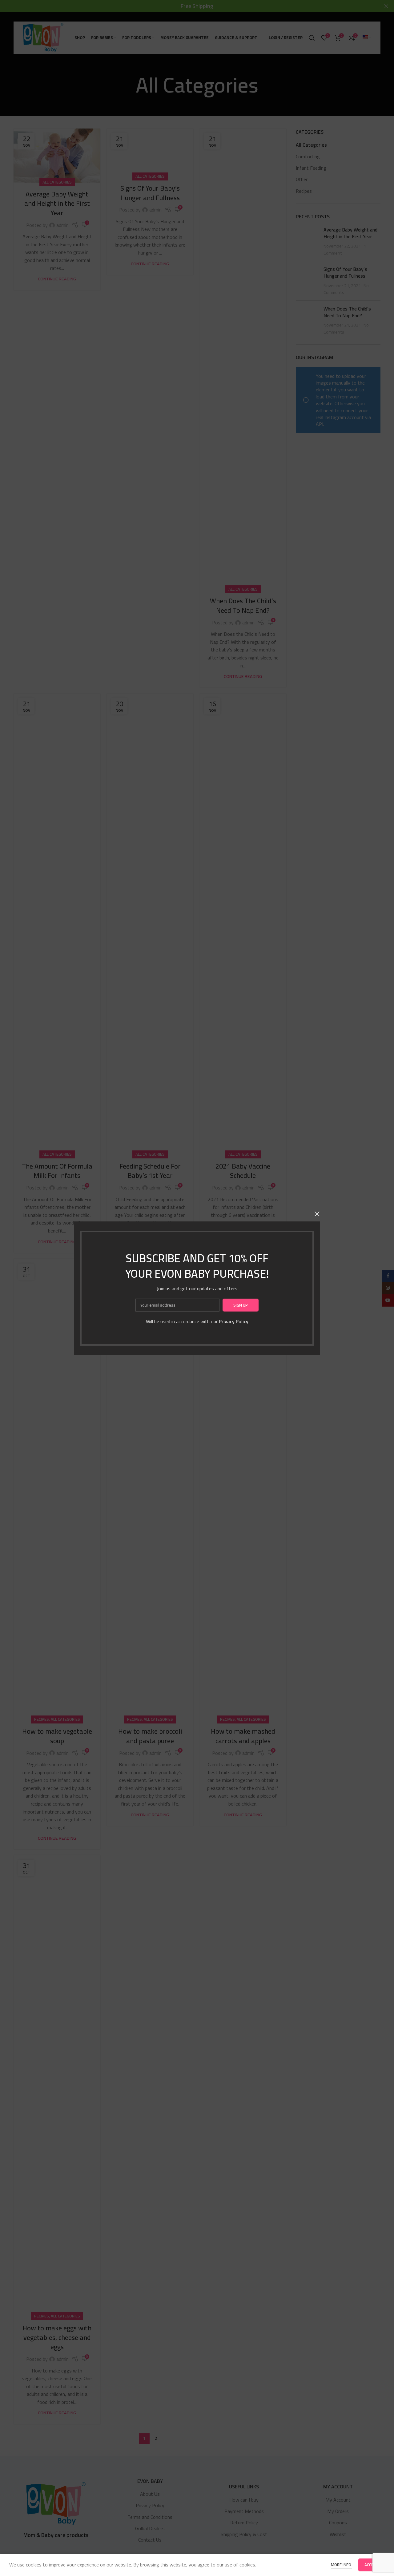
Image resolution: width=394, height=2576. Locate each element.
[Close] (317, 1214)
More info (342, 2565)
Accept (372, 2565)
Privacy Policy (234, 1321)
